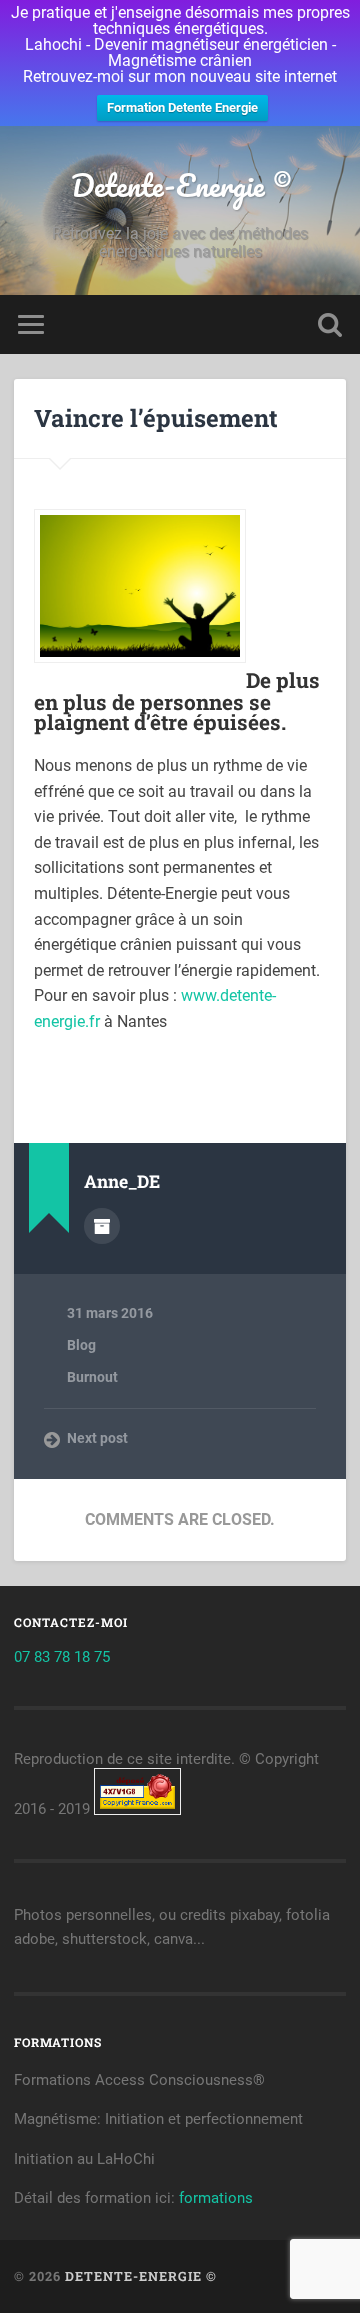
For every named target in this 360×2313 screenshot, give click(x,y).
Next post (97, 1438)
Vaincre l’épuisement (156, 418)
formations (216, 2198)
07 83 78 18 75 (62, 1657)
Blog (81, 1345)
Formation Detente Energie (182, 107)
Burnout (92, 1377)
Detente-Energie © (180, 185)
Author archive (102, 1226)
